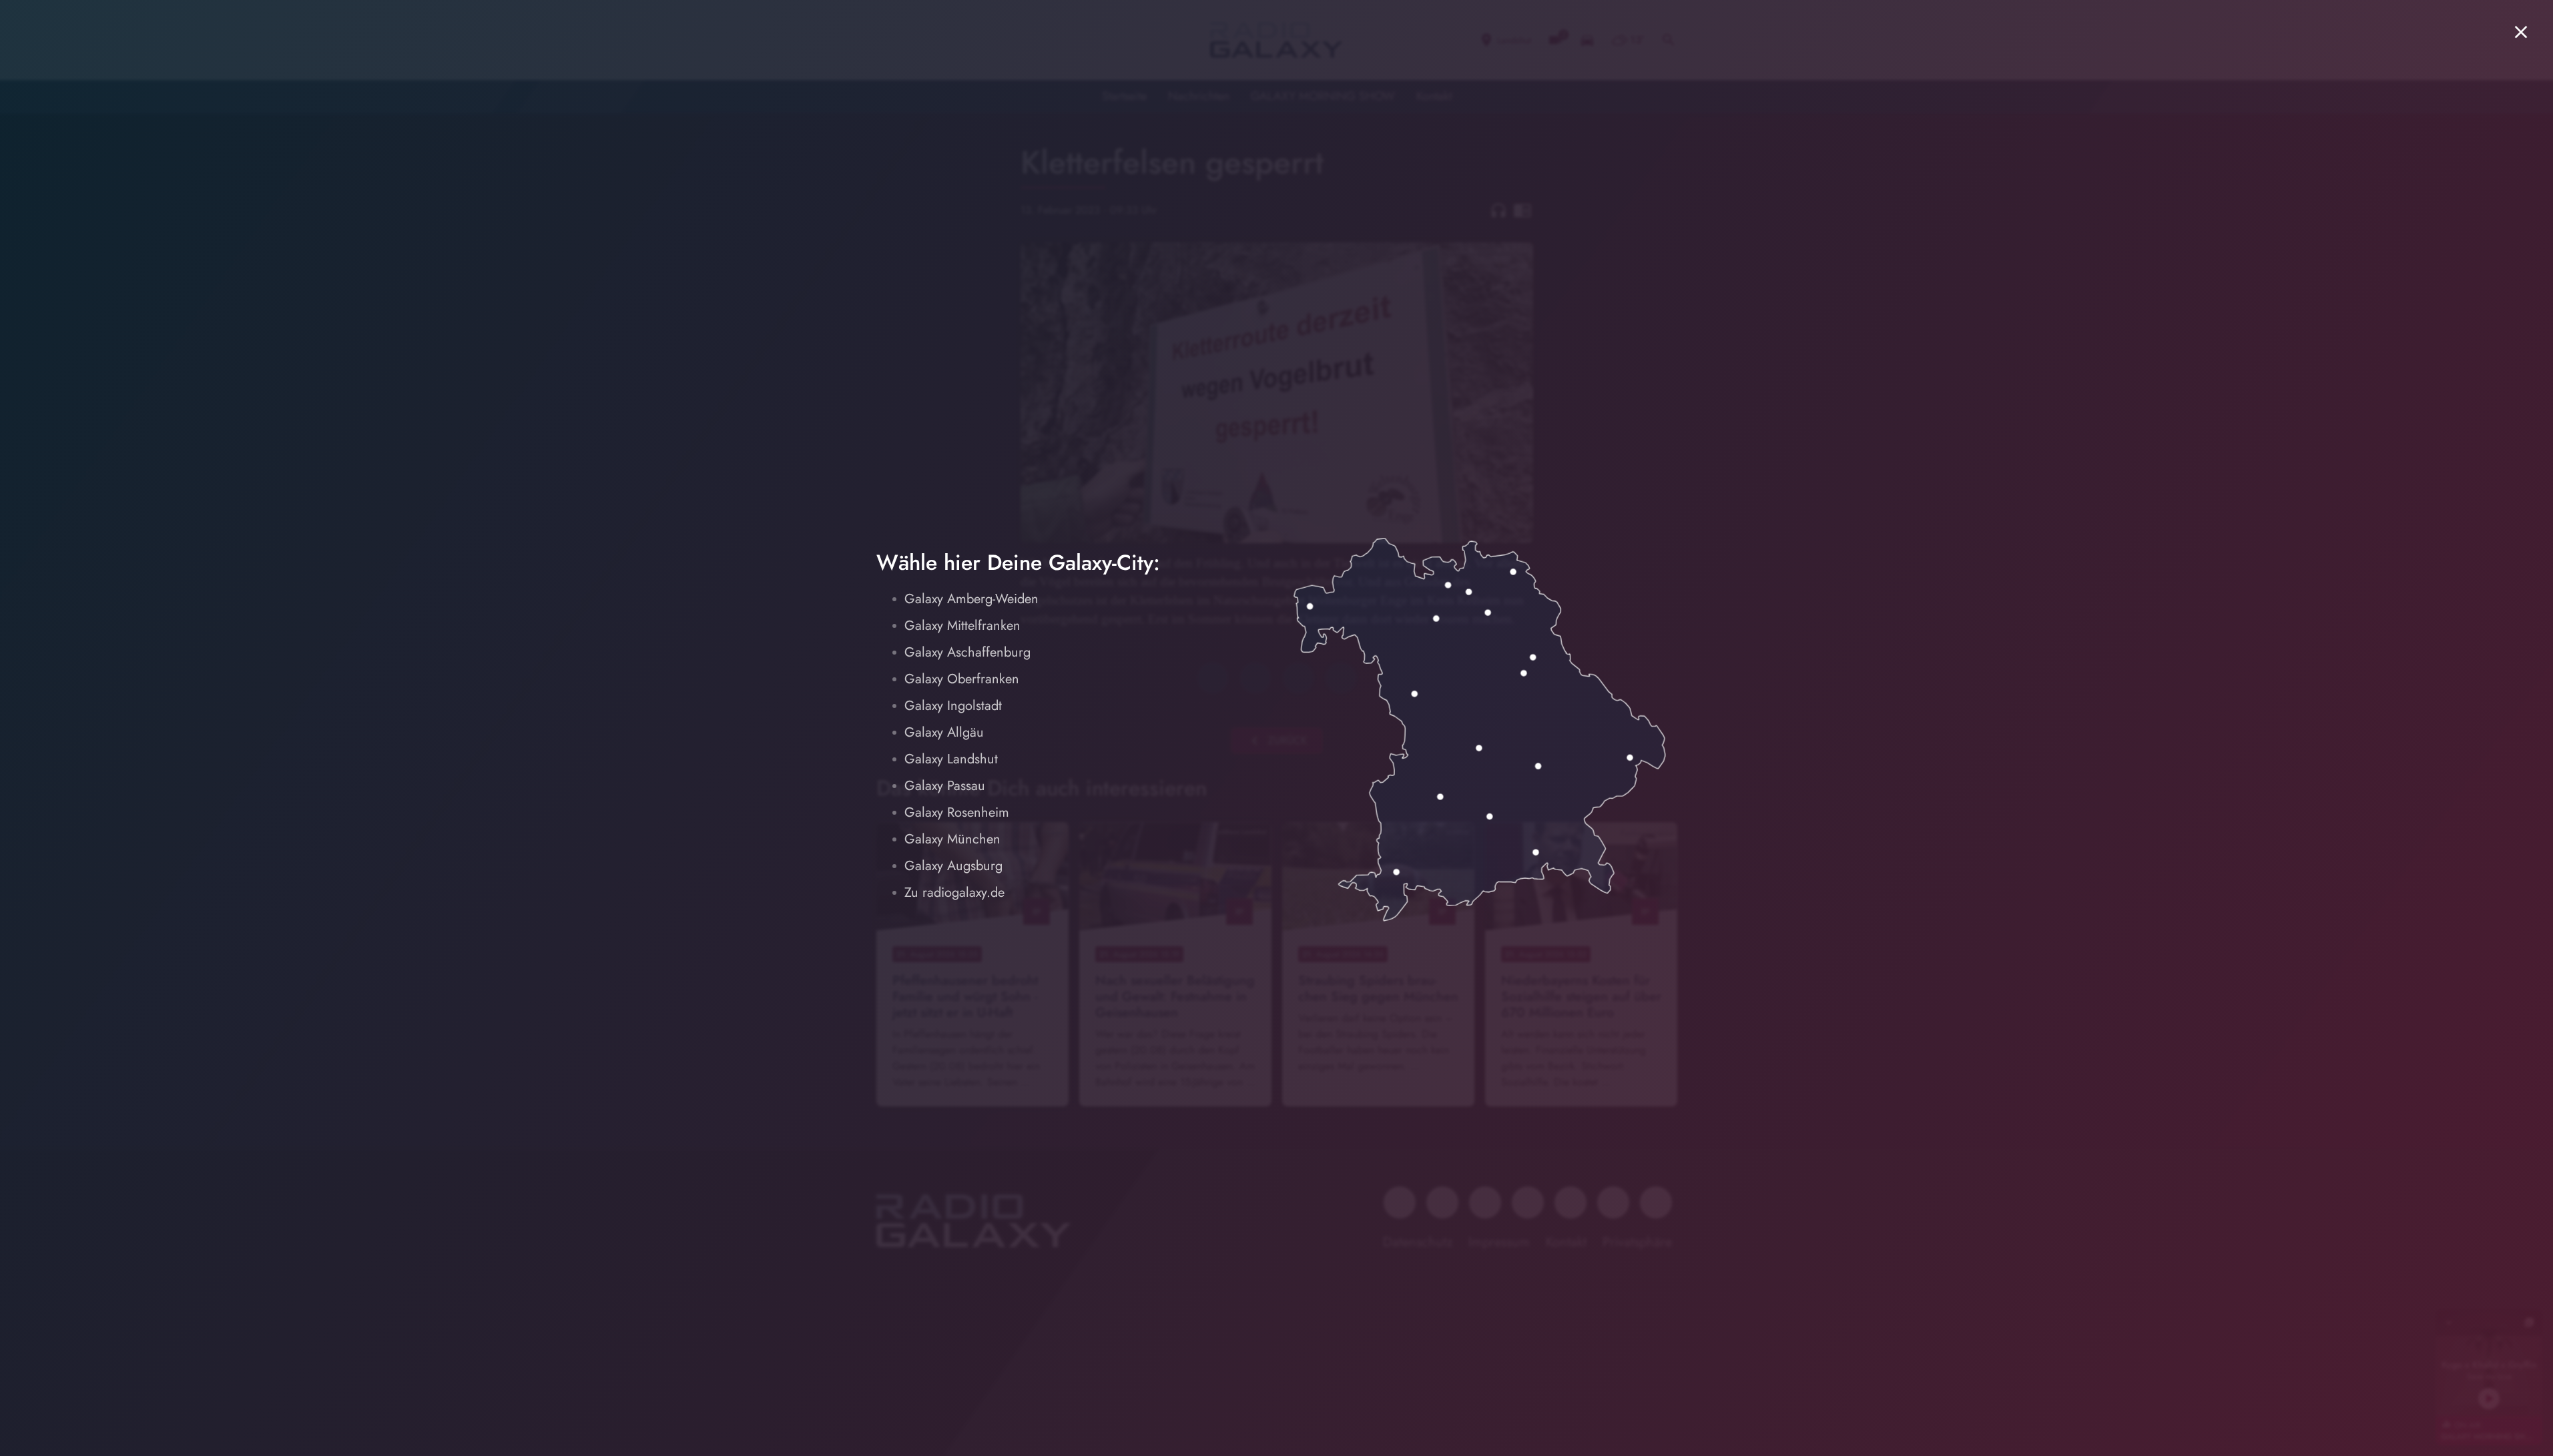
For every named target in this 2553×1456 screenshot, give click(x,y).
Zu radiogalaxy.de (954, 892)
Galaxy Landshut (951, 759)
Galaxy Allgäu (944, 732)
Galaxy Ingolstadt (953, 706)
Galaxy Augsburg (953, 866)
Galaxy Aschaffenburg (967, 652)
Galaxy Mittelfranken (962, 626)
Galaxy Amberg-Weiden (971, 599)
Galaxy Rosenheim (957, 812)
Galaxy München (952, 839)
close (2521, 32)
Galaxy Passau (945, 786)
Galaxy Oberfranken (962, 679)
